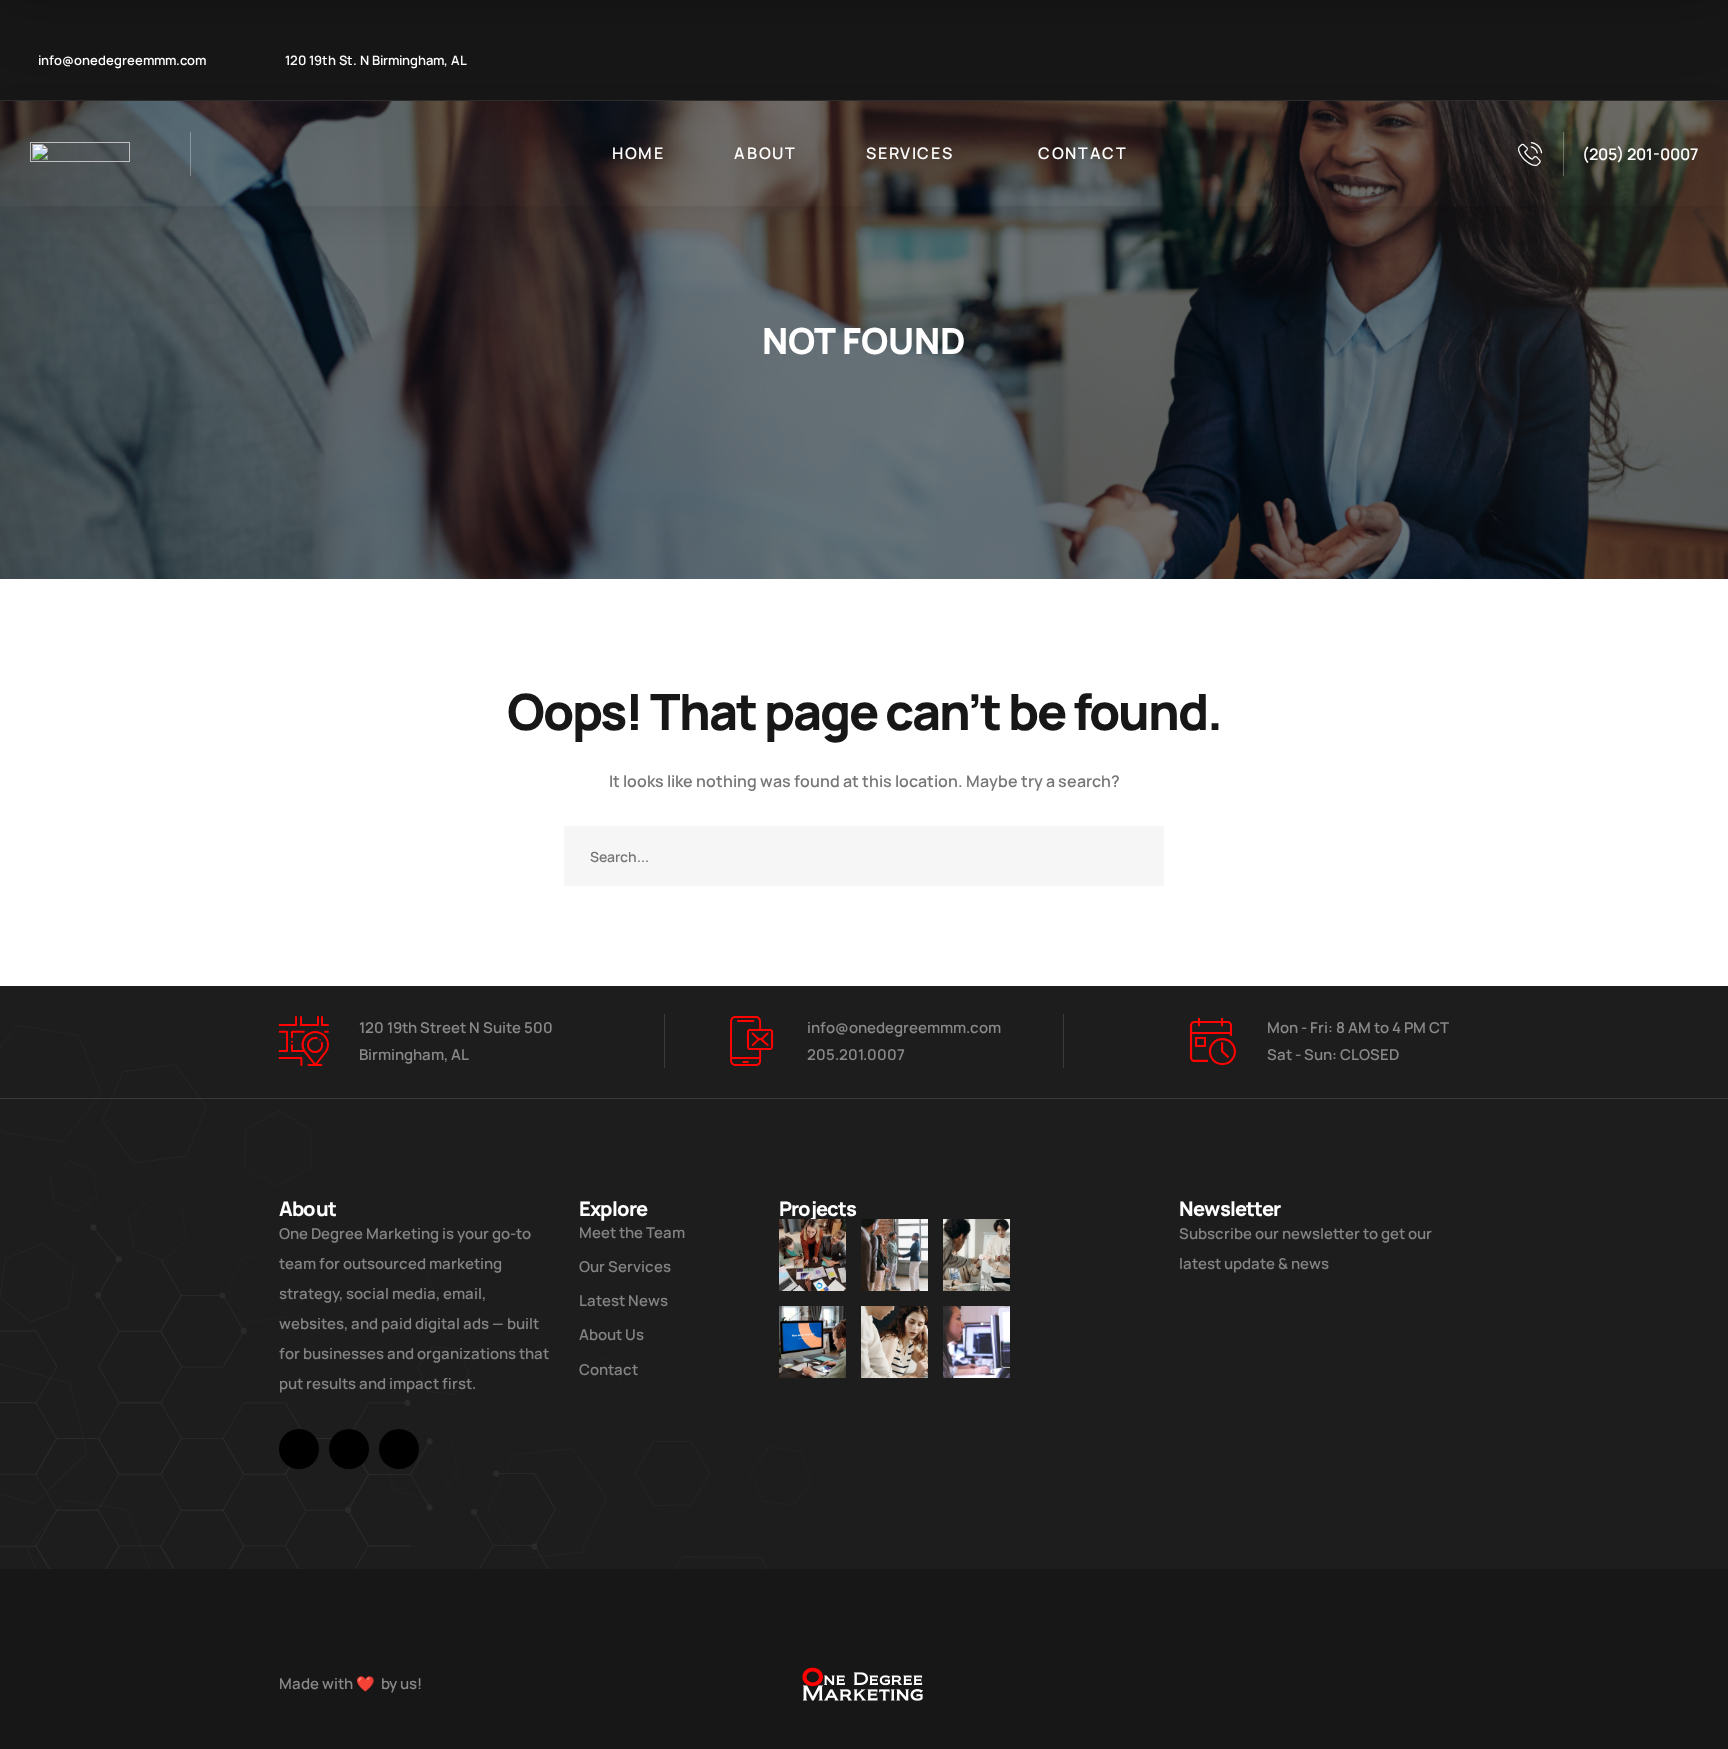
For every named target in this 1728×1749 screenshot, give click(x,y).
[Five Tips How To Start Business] (894, 1255)
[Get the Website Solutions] (976, 1342)
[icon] (299, 1449)
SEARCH (1134, 856)
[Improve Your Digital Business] (812, 1255)
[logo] (80, 154)
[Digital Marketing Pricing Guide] (976, 1255)
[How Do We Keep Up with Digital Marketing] (812, 1342)
